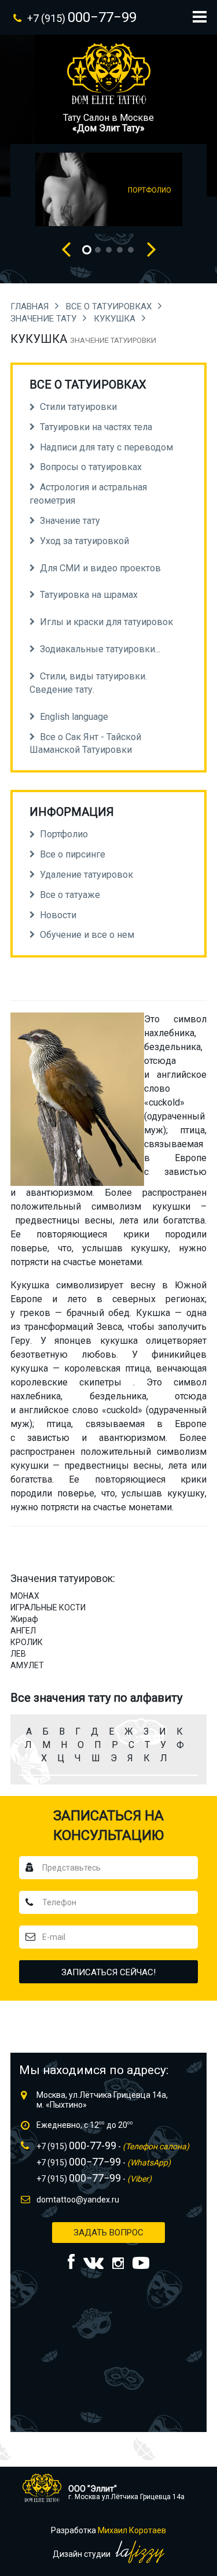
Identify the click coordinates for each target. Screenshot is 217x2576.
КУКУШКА (116, 319)
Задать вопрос (108, 2233)
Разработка (108, 2530)
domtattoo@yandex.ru (78, 2200)
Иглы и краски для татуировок (106, 622)
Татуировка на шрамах (89, 595)
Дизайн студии (82, 2554)
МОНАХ (25, 1596)
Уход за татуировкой (84, 541)
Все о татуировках (110, 306)
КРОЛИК (27, 1642)
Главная (31, 306)
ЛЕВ (18, 1654)
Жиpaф (24, 1619)
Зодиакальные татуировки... (100, 649)
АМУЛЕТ (27, 1665)
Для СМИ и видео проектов (100, 568)
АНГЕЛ (23, 1631)
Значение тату (45, 319)
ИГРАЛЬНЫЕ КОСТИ (48, 1607)
